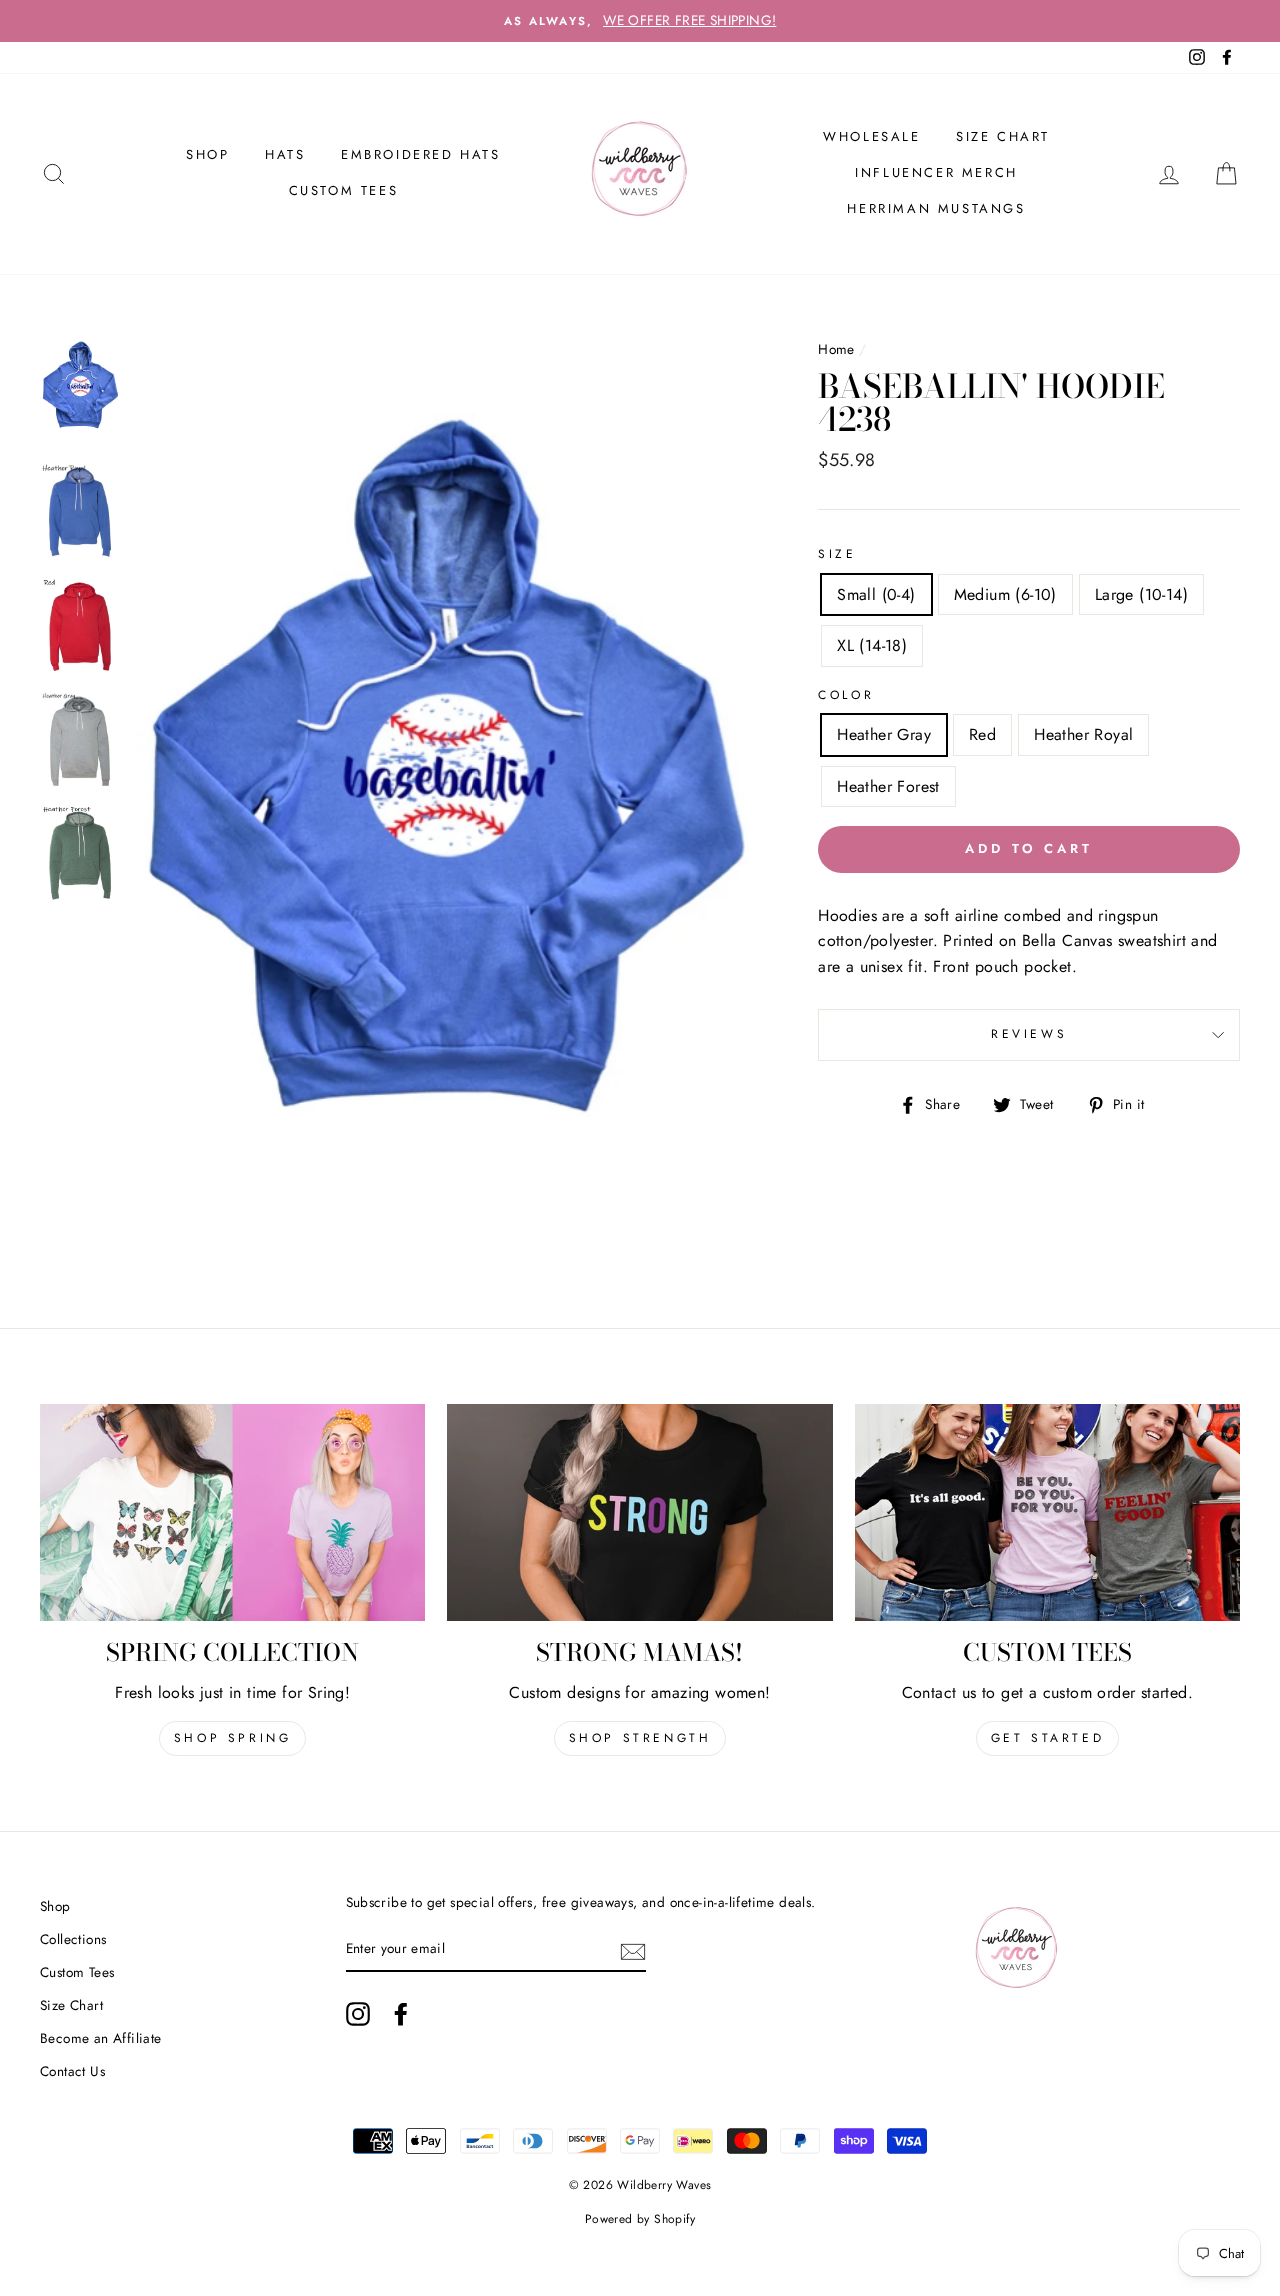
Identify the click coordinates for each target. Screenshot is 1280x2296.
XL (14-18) (872, 645)
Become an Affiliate (101, 2038)
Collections (73, 1939)
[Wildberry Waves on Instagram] (358, 2014)
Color (846, 695)
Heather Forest (888, 786)
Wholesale (871, 136)
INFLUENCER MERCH (936, 172)
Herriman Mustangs (936, 208)
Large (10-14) (1141, 594)
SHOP (207, 154)
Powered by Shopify (640, 2219)
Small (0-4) (876, 594)
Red (982, 734)
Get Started (1048, 1738)
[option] (640, 21)
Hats (285, 154)
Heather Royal (1083, 734)
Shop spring (233, 1738)
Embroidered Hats (421, 154)
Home (836, 349)
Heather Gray (884, 734)
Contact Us (72, 2071)
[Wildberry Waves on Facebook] (401, 2014)
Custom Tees (344, 190)
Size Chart (1003, 136)
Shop (55, 1906)
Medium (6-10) (1005, 594)
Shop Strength (640, 1738)
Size (837, 554)
